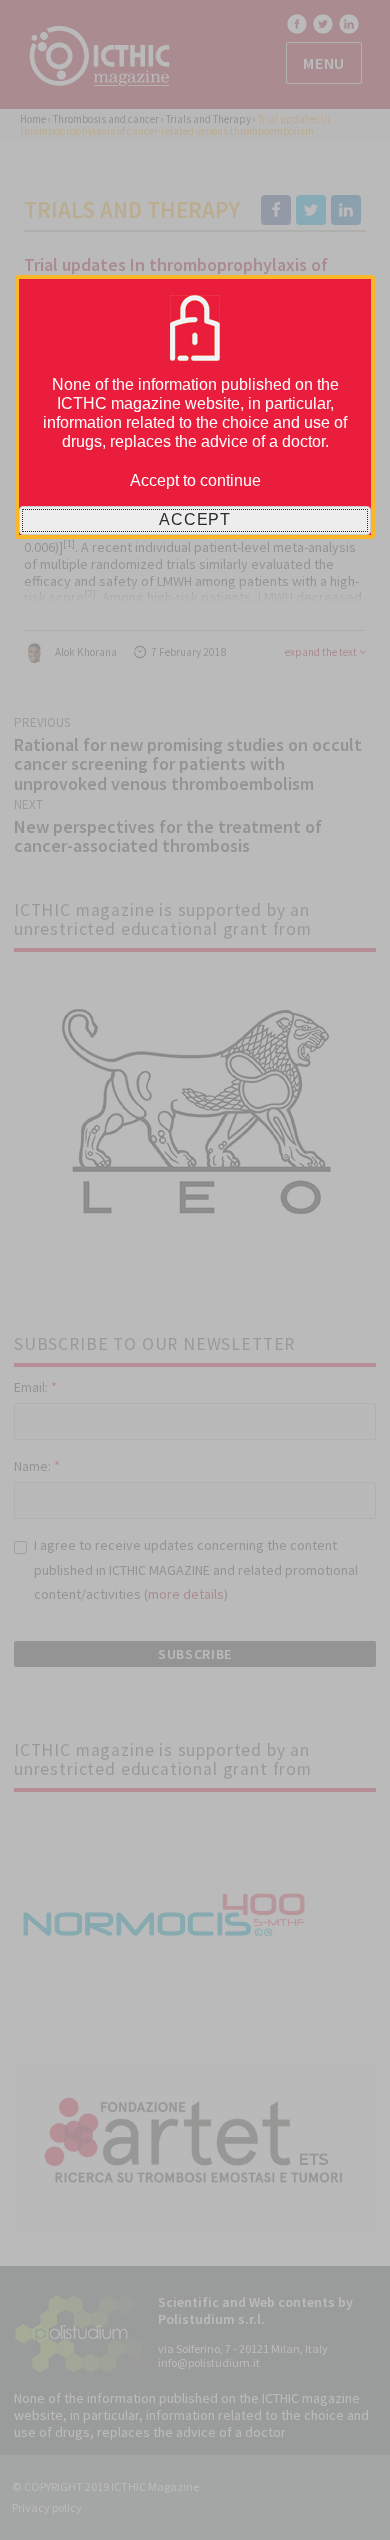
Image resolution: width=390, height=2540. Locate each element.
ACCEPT (195, 519)
